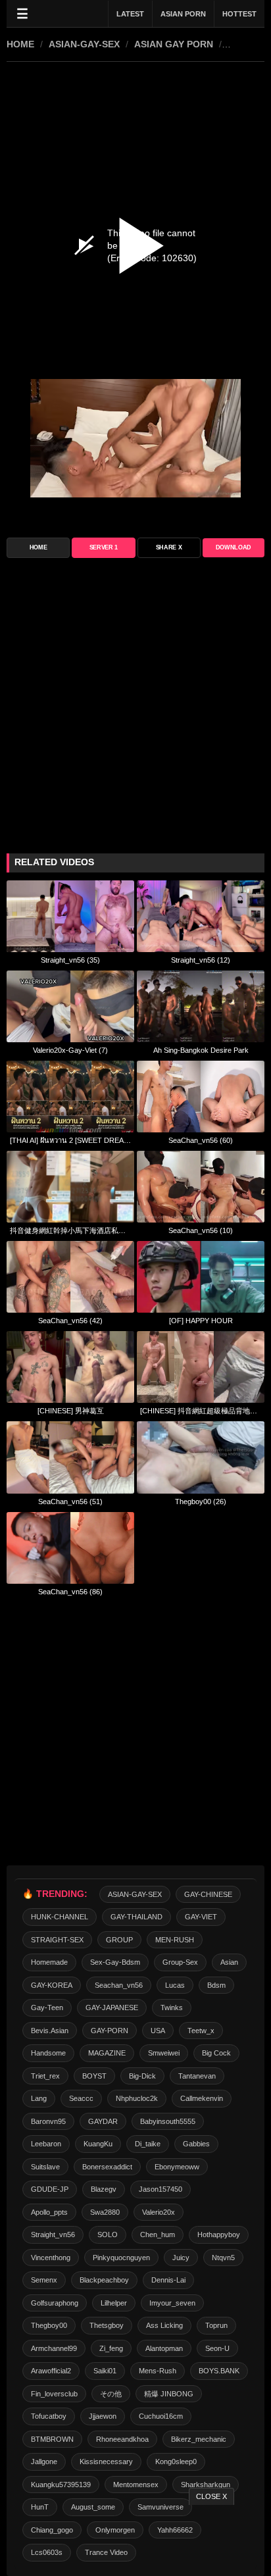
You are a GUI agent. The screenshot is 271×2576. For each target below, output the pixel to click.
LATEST (130, 14)
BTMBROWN (52, 2439)
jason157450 (160, 2189)
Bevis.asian (50, 2031)
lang (39, 2098)
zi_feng (111, 2348)
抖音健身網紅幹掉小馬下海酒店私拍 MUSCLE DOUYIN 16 (70, 1230)
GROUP (119, 1940)
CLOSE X (211, 2496)
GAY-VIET (201, 1917)
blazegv (104, 2189)
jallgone (44, 2462)
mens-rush (158, 2371)
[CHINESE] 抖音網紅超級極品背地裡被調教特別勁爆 (201, 1411)
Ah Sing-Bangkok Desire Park (201, 1050)
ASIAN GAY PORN (174, 44)
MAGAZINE (107, 2053)
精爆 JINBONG (169, 2394)
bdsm (216, 1985)
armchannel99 (54, 2348)
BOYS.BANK (219, 2371)
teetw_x (201, 2031)
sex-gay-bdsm (115, 1962)
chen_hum (158, 2235)
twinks (172, 2008)
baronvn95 (48, 2121)
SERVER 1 (104, 547)
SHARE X (169, 547)
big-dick (142, 2076)
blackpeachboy (104, 2280)
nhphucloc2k (137, 2098)
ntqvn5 (223, 2258)
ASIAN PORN (183, 14)
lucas (175, 1985)
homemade (49, 1962)
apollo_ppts (49, 2212)
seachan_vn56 (119, 1985)
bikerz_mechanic (199, 2439)
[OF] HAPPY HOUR (201, 1321)
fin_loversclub (54, 2394)
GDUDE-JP (50, 2189)
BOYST (94, 2076)
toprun (216, 2325)
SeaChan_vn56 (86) (70, 1592)
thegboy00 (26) (201, 1502)
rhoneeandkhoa (122, 2439)
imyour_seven (172, 2303)
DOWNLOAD (234, 547)
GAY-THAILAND (136, 1917)
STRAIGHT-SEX (57, 1940)
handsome (48, 2053)
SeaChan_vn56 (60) (201, 1140)
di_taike (148, 2144)
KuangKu (98, 2144)
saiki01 (105, 2371)
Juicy (181, 2258)
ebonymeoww (177, 2167)
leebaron (46, 2144)
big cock (216, 2053)
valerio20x (159, 2212)
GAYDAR (103, 2121)
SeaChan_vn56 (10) (201, 1230)
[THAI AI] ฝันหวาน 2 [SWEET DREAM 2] (70, 1140)
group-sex (180, 1962)
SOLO (108, 2235)
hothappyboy (219, 2235)
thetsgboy (107, 2325)
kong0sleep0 (176, 2462)
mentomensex (136, 2485)
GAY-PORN (110, 2031)
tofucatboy (49, 2416)
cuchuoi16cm (161, 2416)
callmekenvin (202, 2098)
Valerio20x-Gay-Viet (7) (70, 1050)
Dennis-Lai (168, 2280)
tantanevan (197, 2076)
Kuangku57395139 (61, 2485)
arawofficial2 (51, 2371)
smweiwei (164, 2053)
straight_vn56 (53, 2235)
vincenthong (51, 2258)
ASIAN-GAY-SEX (84, 44)
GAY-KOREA (52, 1985)
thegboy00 (49, 2325)
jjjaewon (103, 2416)
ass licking (164, 2325)
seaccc (81, 2098)
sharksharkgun (206, 2485)
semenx (44, 2280)
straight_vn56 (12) (201, 960)
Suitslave (45, 2167)
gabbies (196, 2144)
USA (158, 2031)
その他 (111, 2394)
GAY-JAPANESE (112, 2008)
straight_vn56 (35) (70, 960)
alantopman (164, 2348)
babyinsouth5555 (168, 2121)
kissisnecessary (106, 2462)
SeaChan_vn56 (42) (70, 1321)
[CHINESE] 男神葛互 (71, 1411)
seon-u (217, 2348)
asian (229, 1962)
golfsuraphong (55, 2303)
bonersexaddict (107, 2167)
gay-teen (47, 2008)
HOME (20, 44)
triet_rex (45, 2076)
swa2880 (105, 2212)
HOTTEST (239, 14)
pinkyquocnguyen (121, 2258)
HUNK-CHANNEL (60, 1917)
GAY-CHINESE (208, 1894)
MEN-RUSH (175, 1940)
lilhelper (114, 2303)
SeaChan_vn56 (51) (70, 1502)
